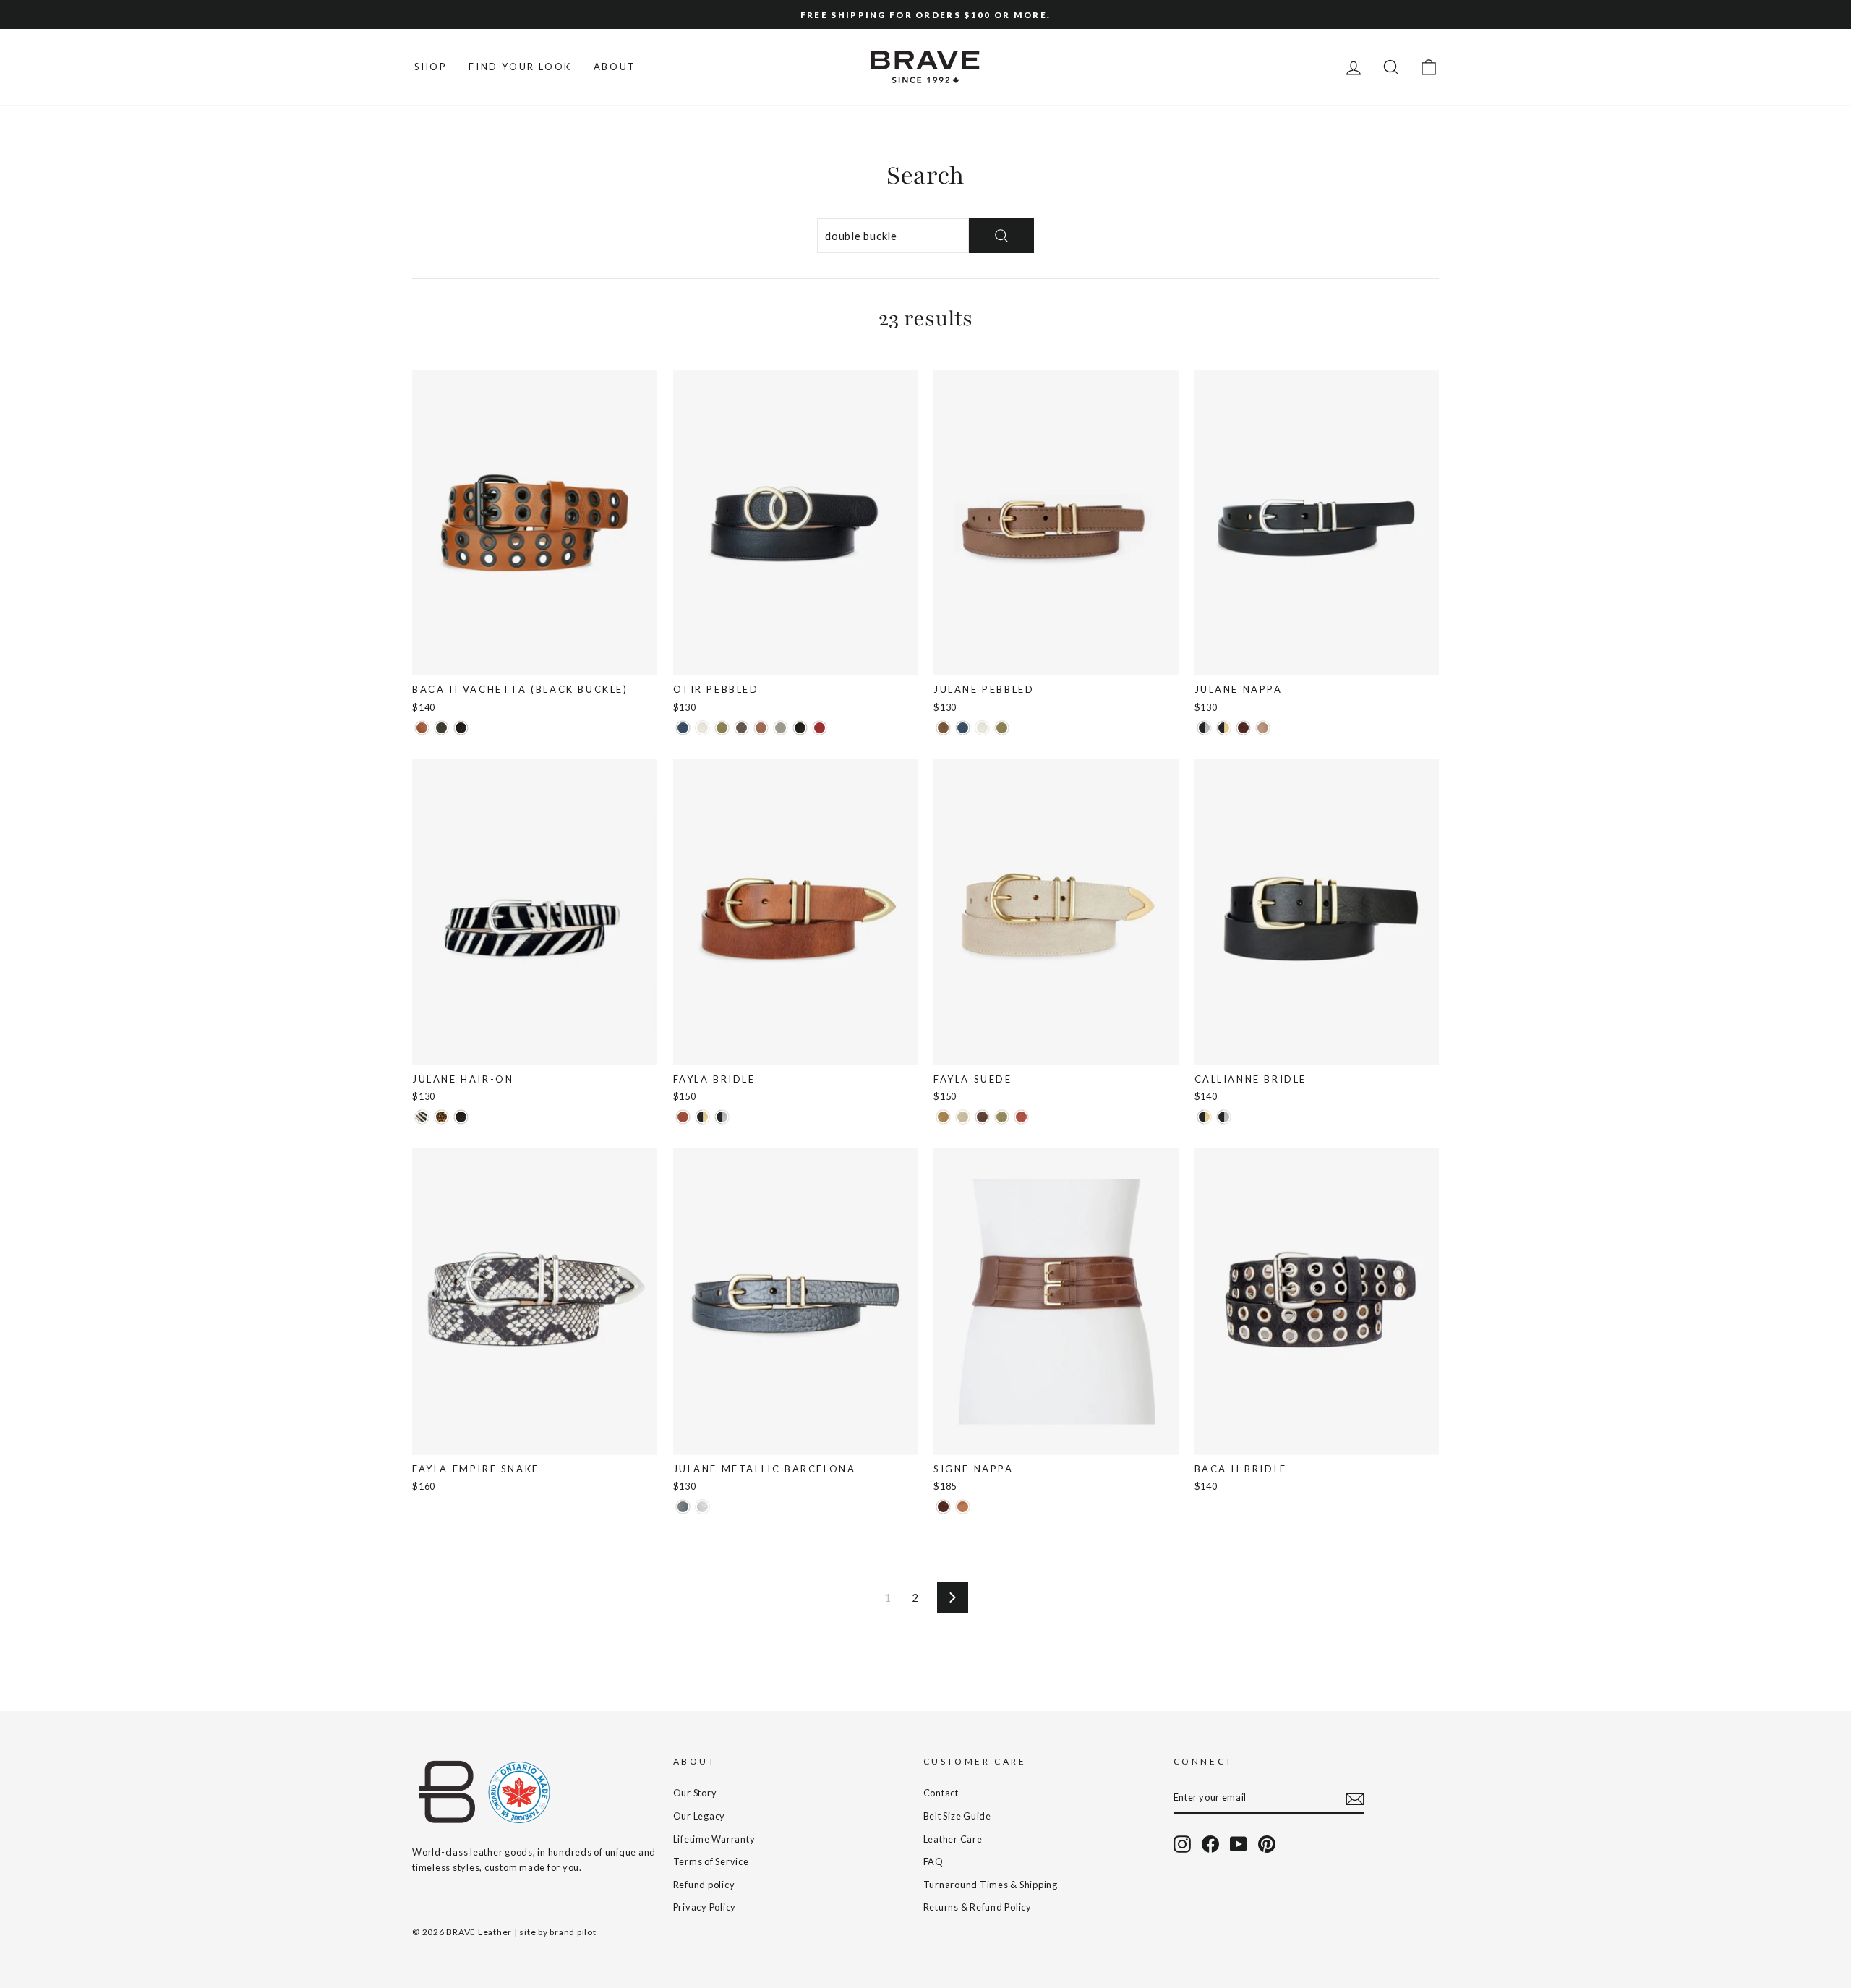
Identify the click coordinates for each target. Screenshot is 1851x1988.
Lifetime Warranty (714, 1839)
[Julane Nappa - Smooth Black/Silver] (1204, 728)
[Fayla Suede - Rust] (1021, 1117)
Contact (941, 1793)
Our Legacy (700, 1816)
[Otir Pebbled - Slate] (781, 728)
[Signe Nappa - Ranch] (943, 1507)
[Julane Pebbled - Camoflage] (1002, 728)
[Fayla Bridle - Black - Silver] (722, 1117)
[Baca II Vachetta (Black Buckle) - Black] (461, 728)
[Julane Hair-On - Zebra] (422, 1117)
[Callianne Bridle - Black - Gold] (1204, 1117)
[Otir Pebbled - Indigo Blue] (683, 728)
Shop (431, 67)
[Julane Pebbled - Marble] (982, 728)
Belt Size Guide (957, 1816)
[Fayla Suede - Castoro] (982, 1117)
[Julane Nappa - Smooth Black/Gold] (1224, 728)
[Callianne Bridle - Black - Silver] (1224, 1117)
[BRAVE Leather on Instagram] (1182, 1844)
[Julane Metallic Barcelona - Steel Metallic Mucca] (683, 1507)
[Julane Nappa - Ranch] (1243, 728)
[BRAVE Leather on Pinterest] (1267, 1844)
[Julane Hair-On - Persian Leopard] (441, 1117)
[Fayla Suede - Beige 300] (963, 1117)
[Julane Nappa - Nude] (1263, 728)
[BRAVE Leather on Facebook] (1210, 1844)
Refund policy (704, 1885)
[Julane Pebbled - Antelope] (943, 728)
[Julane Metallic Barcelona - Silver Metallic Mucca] (702, 1507)
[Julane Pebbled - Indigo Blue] (963, 728)
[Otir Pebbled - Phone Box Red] (820, 728)
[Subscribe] (1355, 1798)
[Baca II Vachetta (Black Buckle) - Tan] (422, 728)
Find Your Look (520, 67)
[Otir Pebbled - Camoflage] (722, 728)
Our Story (695, 1793)
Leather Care (953, 1839)
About (615, 67)
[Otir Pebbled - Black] (800, 728)
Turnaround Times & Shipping (991, 1885)
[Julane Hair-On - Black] (461, 1117)
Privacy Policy (705, 1907)
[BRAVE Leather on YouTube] (1239, 1844)
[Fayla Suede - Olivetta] (943, 1117)
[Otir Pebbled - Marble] (702, 728)
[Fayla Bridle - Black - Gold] (702, 1117)
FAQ (933, 1861)
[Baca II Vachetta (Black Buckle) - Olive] (441, 728)
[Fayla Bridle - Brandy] (683, 1117)
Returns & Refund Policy (978, 1907)
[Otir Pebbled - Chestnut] (741, 728)
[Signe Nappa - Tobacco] (963, 1507)
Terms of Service (711, 1861)
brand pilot (573, 1932)
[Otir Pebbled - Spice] (761, 728)
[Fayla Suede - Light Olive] (1002, 1117)
